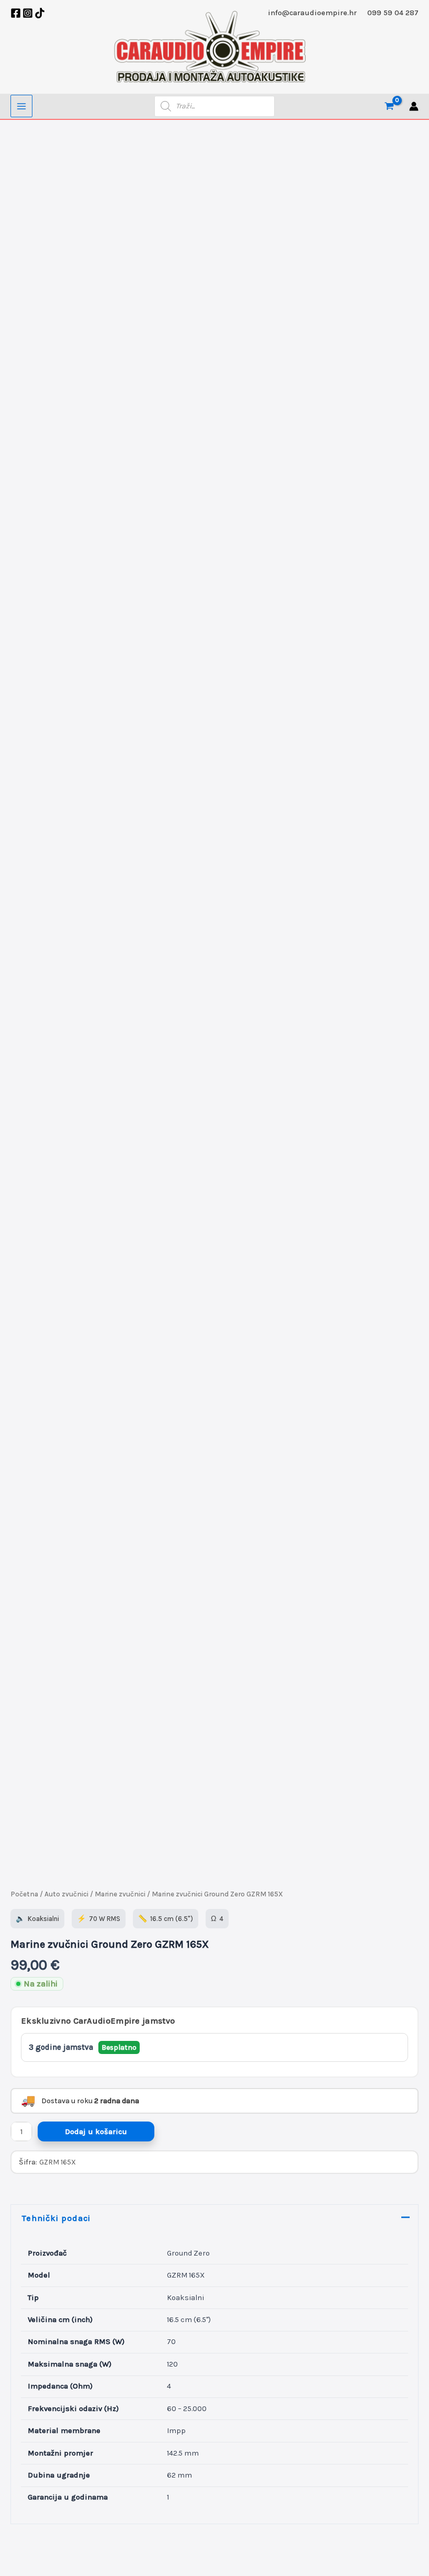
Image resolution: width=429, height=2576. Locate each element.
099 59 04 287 (393, 13)
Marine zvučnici (120, 1894)
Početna (24, 1894)
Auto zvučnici (66, 1894)
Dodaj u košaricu (96, 2132)
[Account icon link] (414, 106)
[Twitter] (40, 13)
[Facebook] (16, 13)
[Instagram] (28, 13)
